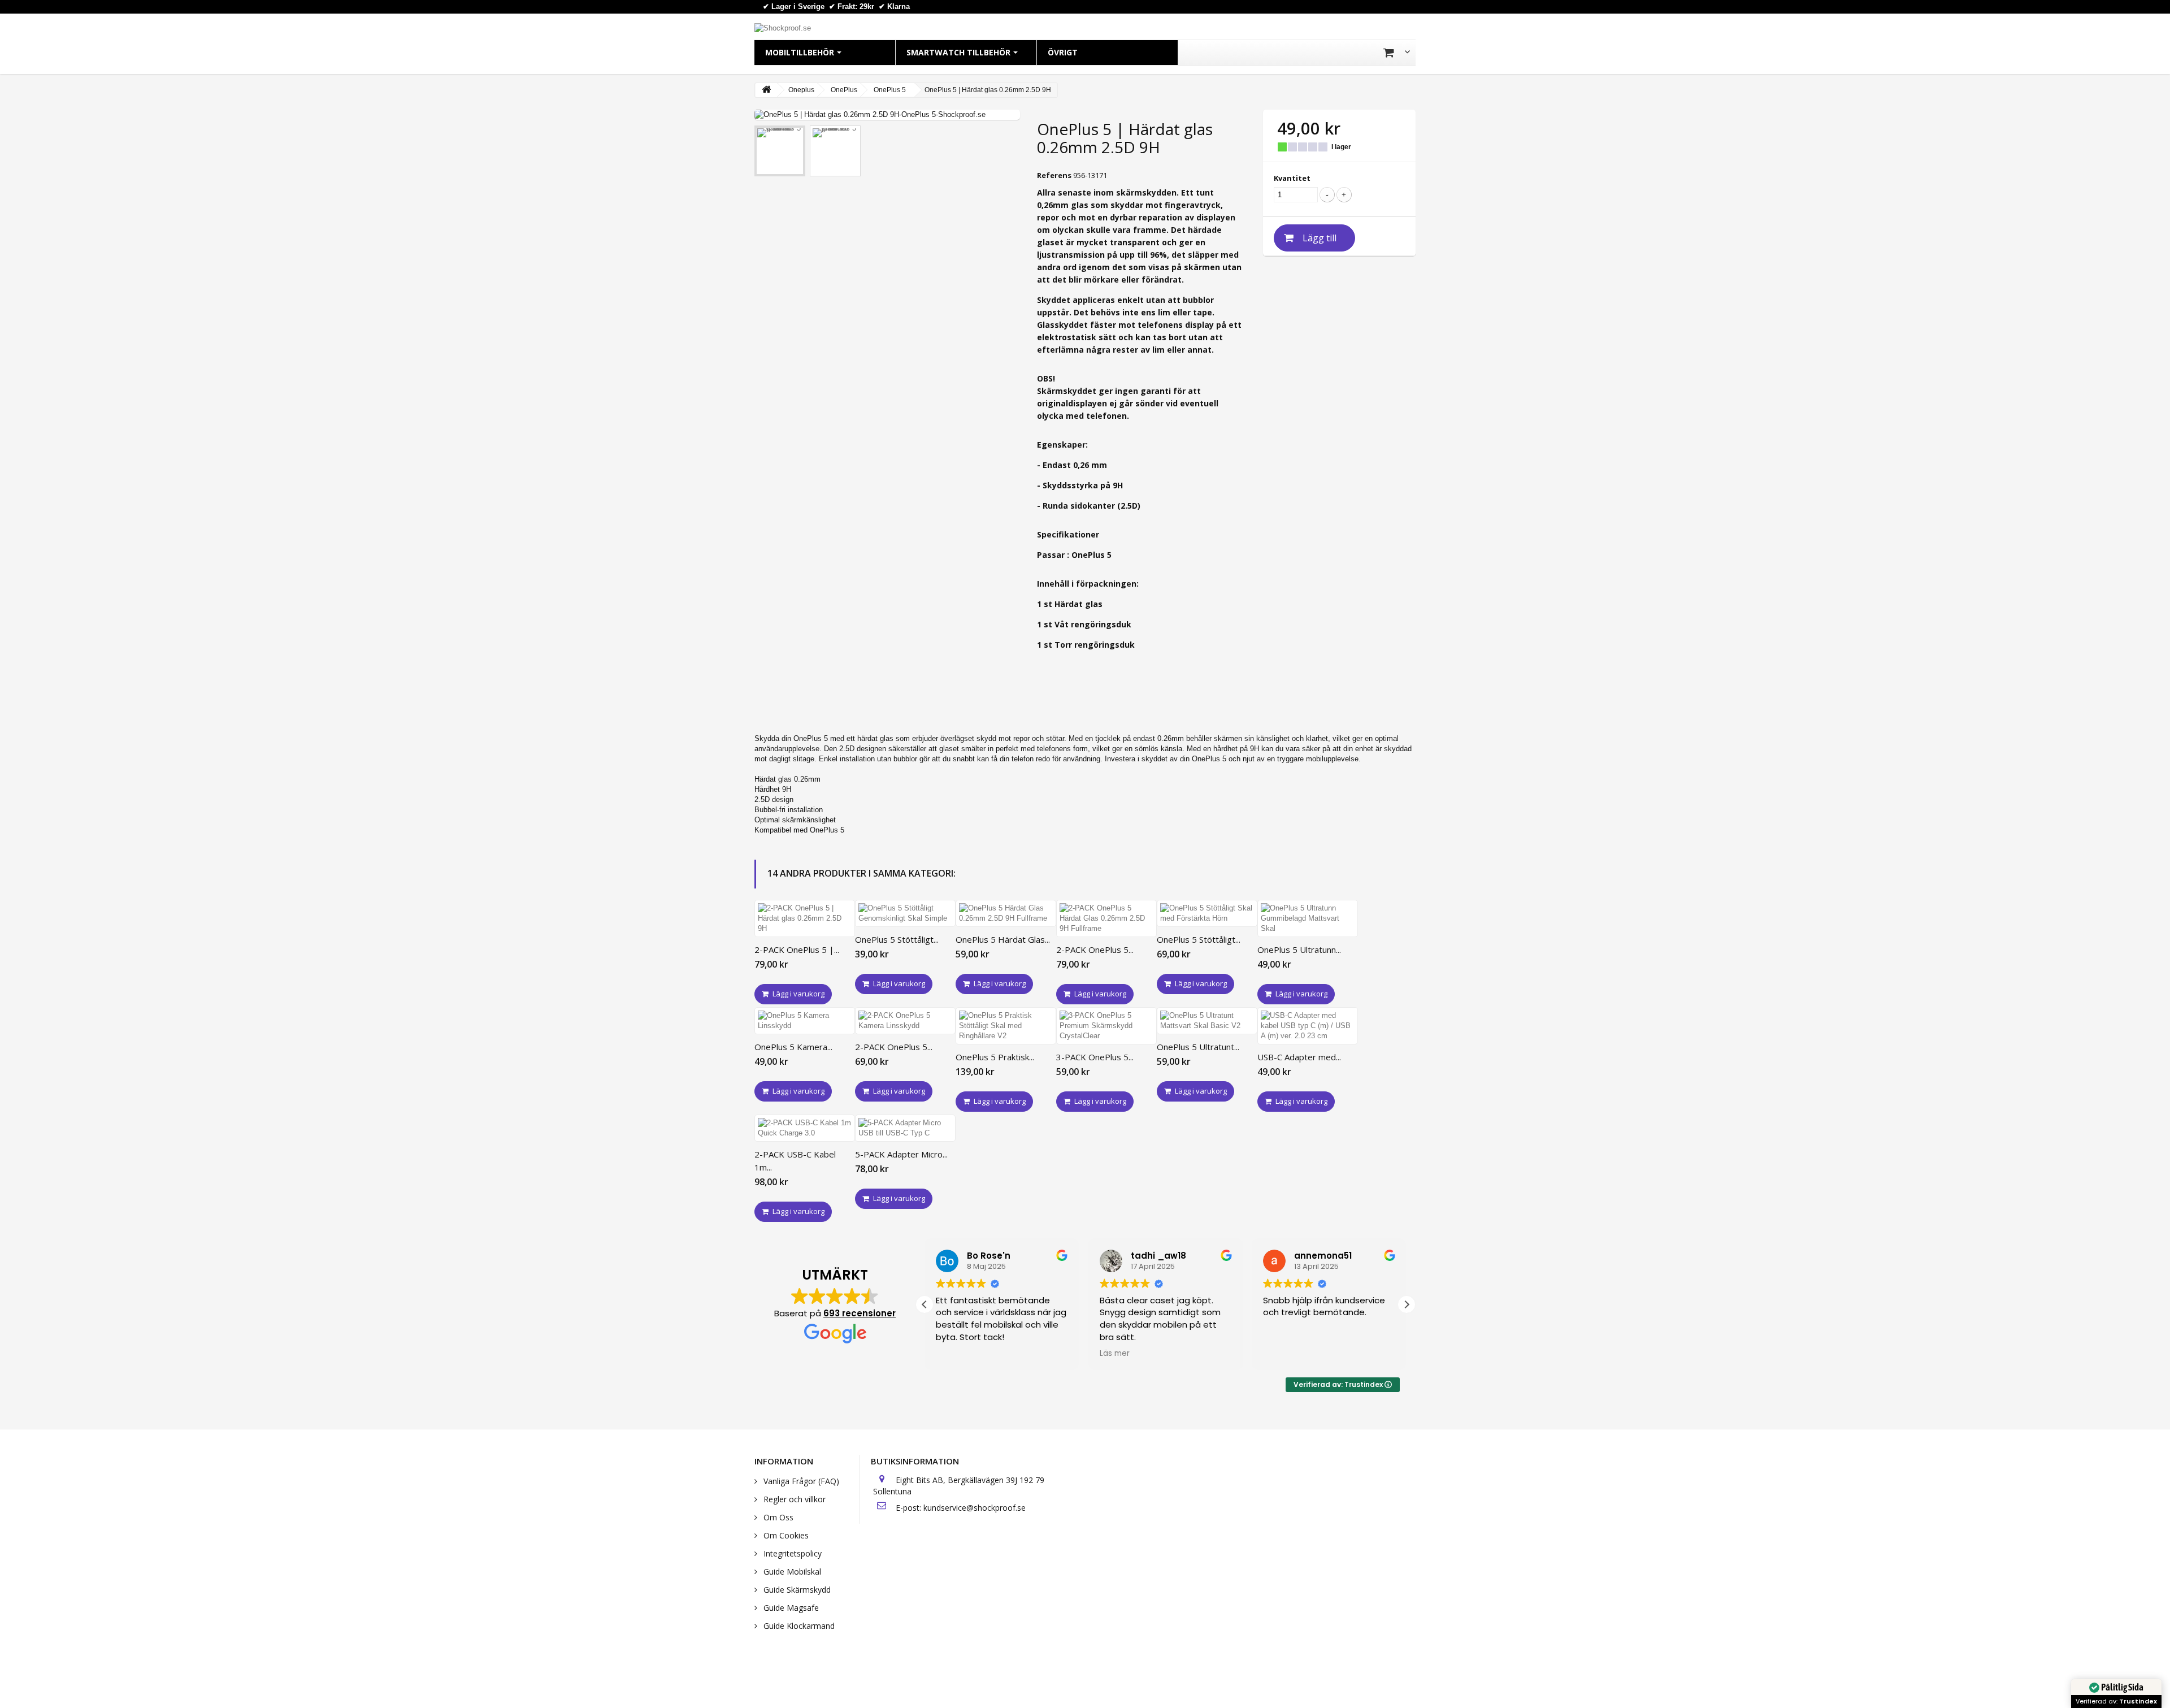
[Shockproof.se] (783, 27)
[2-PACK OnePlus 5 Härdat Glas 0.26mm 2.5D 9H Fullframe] (1106, 918)
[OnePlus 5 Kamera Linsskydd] (805, 1021)
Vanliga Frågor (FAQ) (800, 1481)
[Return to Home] (766, 90)
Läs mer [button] (1115, 1354)
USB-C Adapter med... (1299, 1057)
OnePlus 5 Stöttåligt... (897, 939)
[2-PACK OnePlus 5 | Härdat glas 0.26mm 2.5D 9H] (805, 918)
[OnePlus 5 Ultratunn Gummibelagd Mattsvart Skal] (1308, 918)
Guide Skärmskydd (796, 1590)
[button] (1407, 1304)
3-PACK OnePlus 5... (1095, 1057)
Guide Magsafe (790, 1608)
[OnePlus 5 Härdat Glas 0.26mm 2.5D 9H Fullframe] (1006, 913)
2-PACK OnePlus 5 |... (797, 950)
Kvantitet (1292, 178)
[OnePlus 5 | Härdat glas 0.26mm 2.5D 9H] (780, 151)
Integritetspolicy (791, 1553)
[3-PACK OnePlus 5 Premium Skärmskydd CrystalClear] (1106, 1026)
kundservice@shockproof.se (975, 1508)
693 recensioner (860, 1313)
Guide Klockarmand (798, 1626)
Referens (1054, 175)
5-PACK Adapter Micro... (901, 1154)
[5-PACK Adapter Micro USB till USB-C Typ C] (905, 1128)
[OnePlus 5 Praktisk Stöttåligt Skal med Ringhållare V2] (1006, 1026)
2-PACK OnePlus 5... (1095, 950)
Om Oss (777, 1517)
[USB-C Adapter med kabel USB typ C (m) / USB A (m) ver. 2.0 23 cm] (1308, 1026)
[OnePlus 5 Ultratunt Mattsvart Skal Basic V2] (1207, 1021)
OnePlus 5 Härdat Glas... (1003, 939)
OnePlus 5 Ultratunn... (1299, 950)
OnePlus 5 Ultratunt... (1198, 1047)
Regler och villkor (793, 1499)
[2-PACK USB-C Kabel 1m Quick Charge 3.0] (805, 1128)
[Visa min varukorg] (1397, 53)
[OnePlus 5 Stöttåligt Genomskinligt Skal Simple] (905, 913)
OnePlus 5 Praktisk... (995, 1057)
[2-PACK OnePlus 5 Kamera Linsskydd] (905, 1021)
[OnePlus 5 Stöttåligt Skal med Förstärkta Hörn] (1207, 913)
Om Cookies (785, 1535)
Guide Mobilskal (791, 1572)
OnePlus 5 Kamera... (793, 1047)
